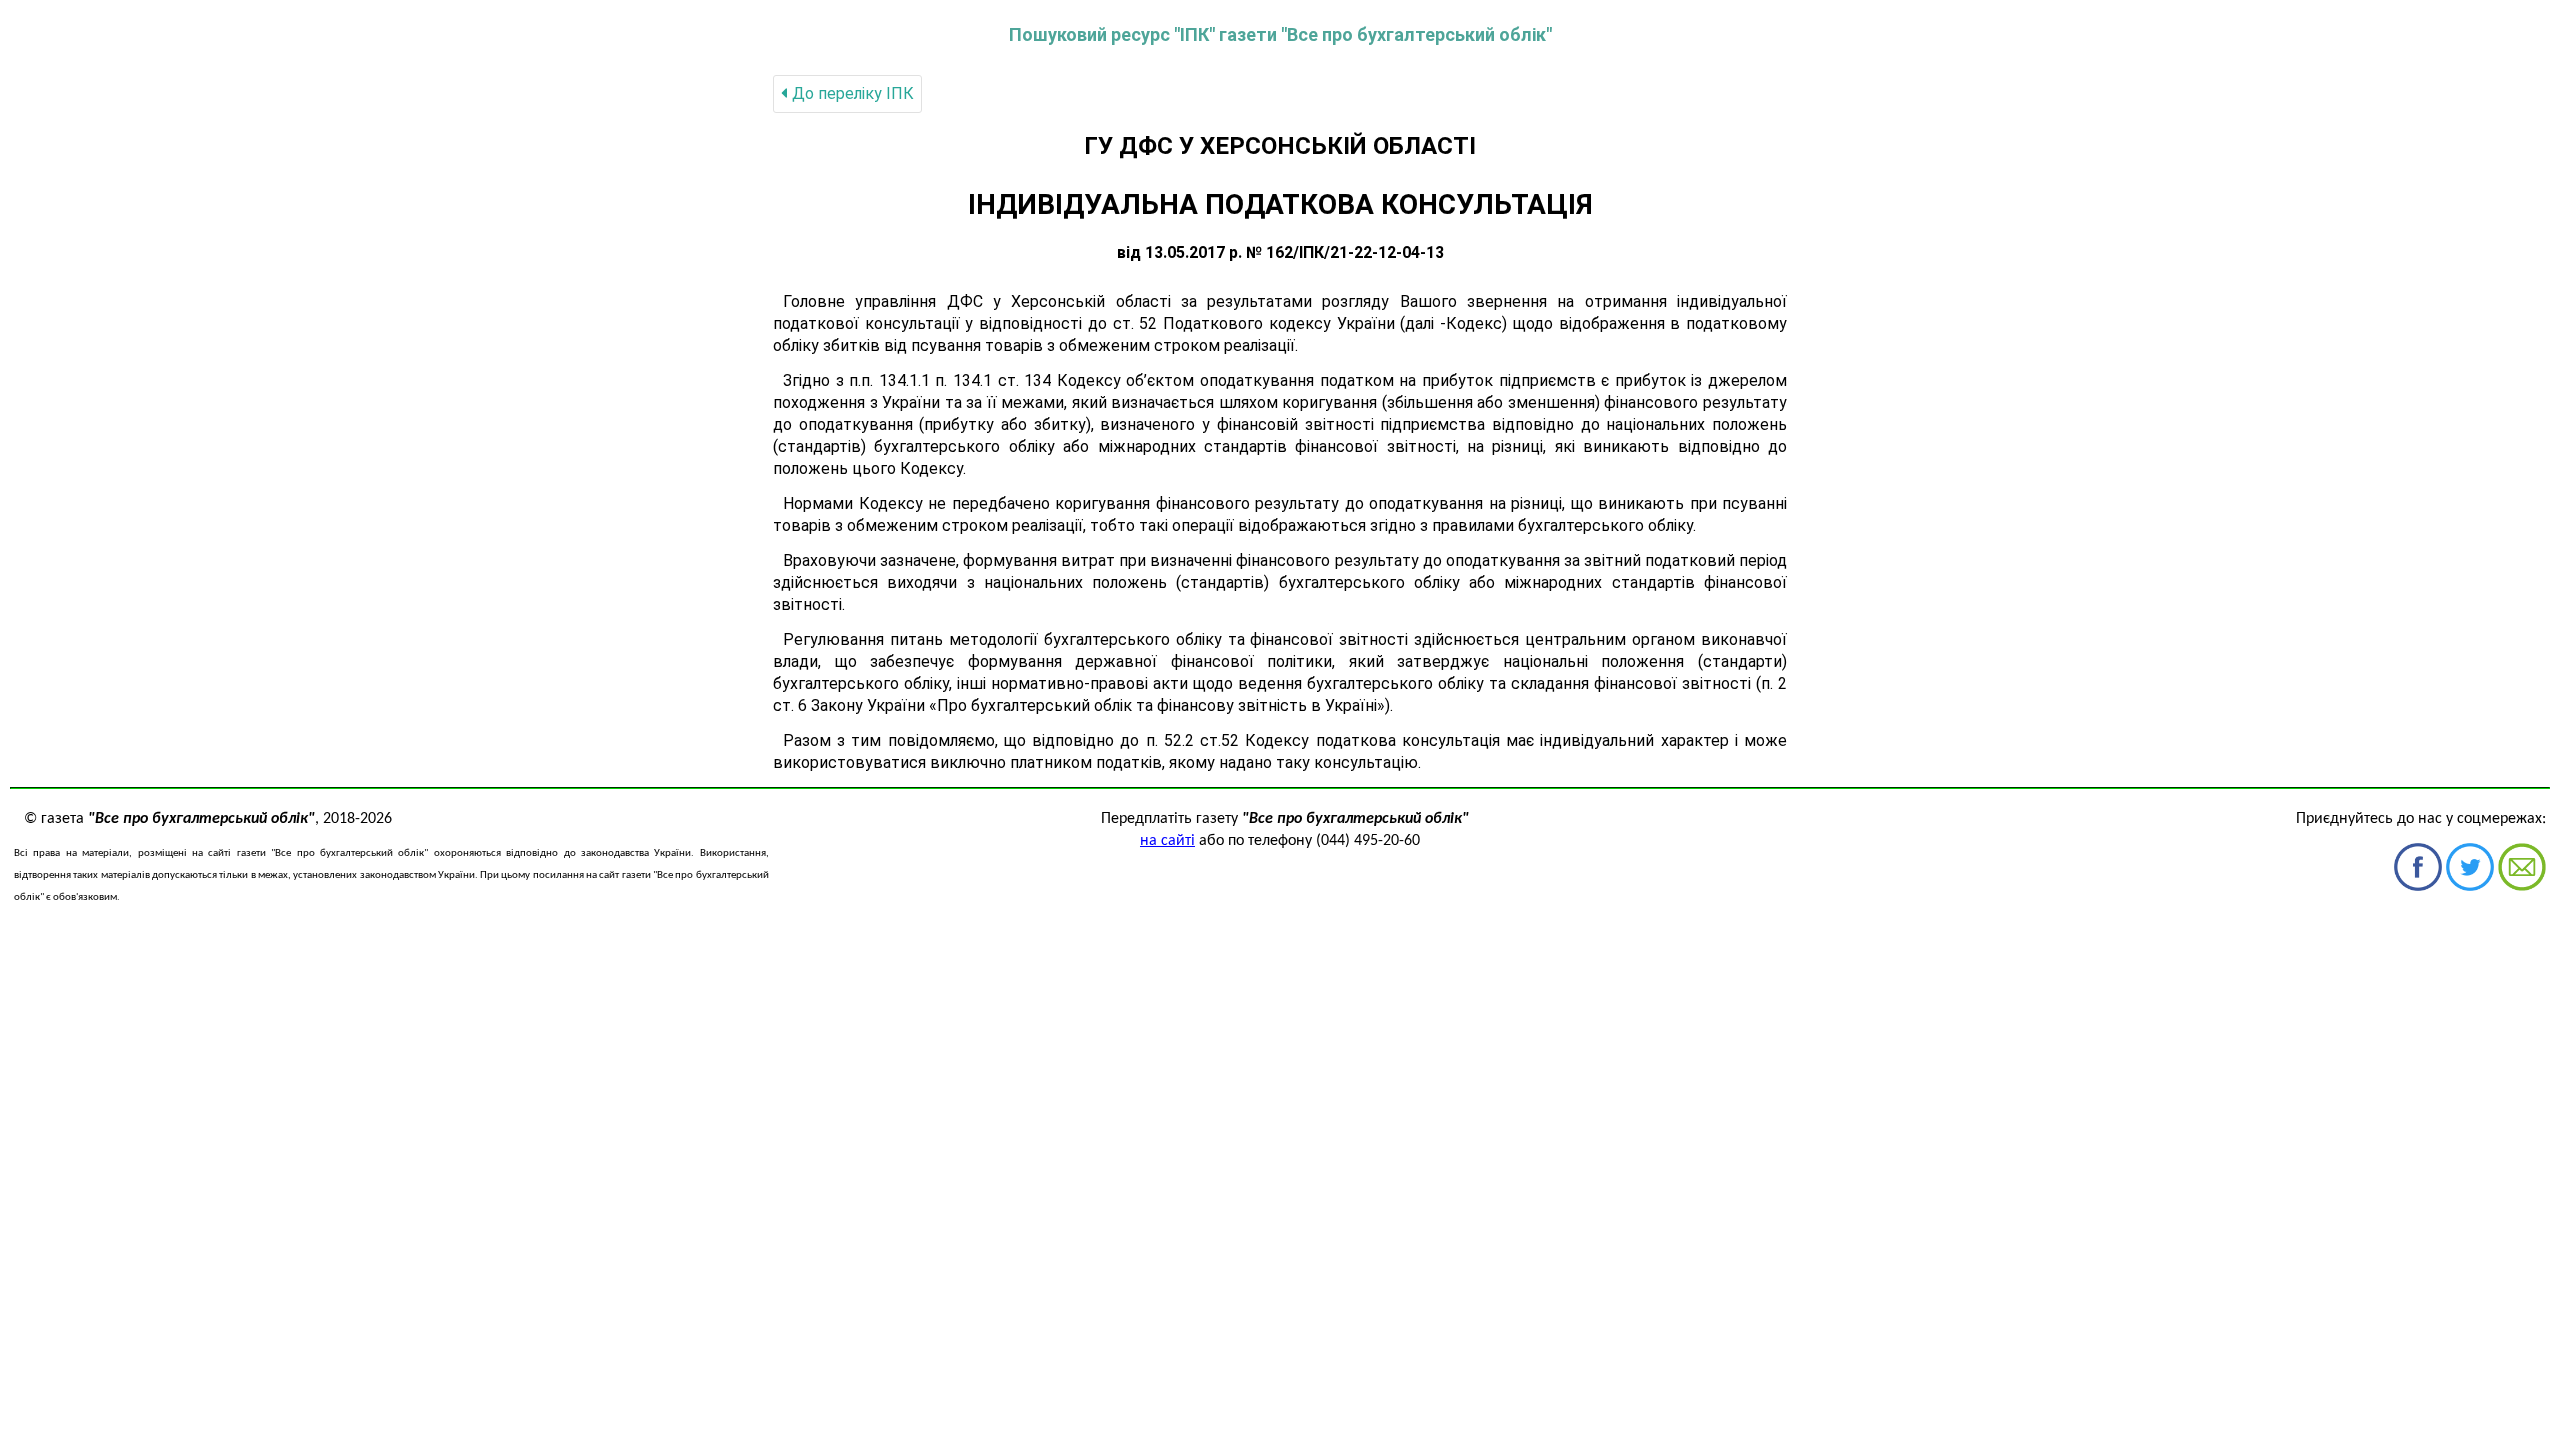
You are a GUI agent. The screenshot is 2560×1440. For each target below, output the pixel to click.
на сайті (1167, 841)
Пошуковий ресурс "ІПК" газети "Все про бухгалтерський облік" (1280, 34)
